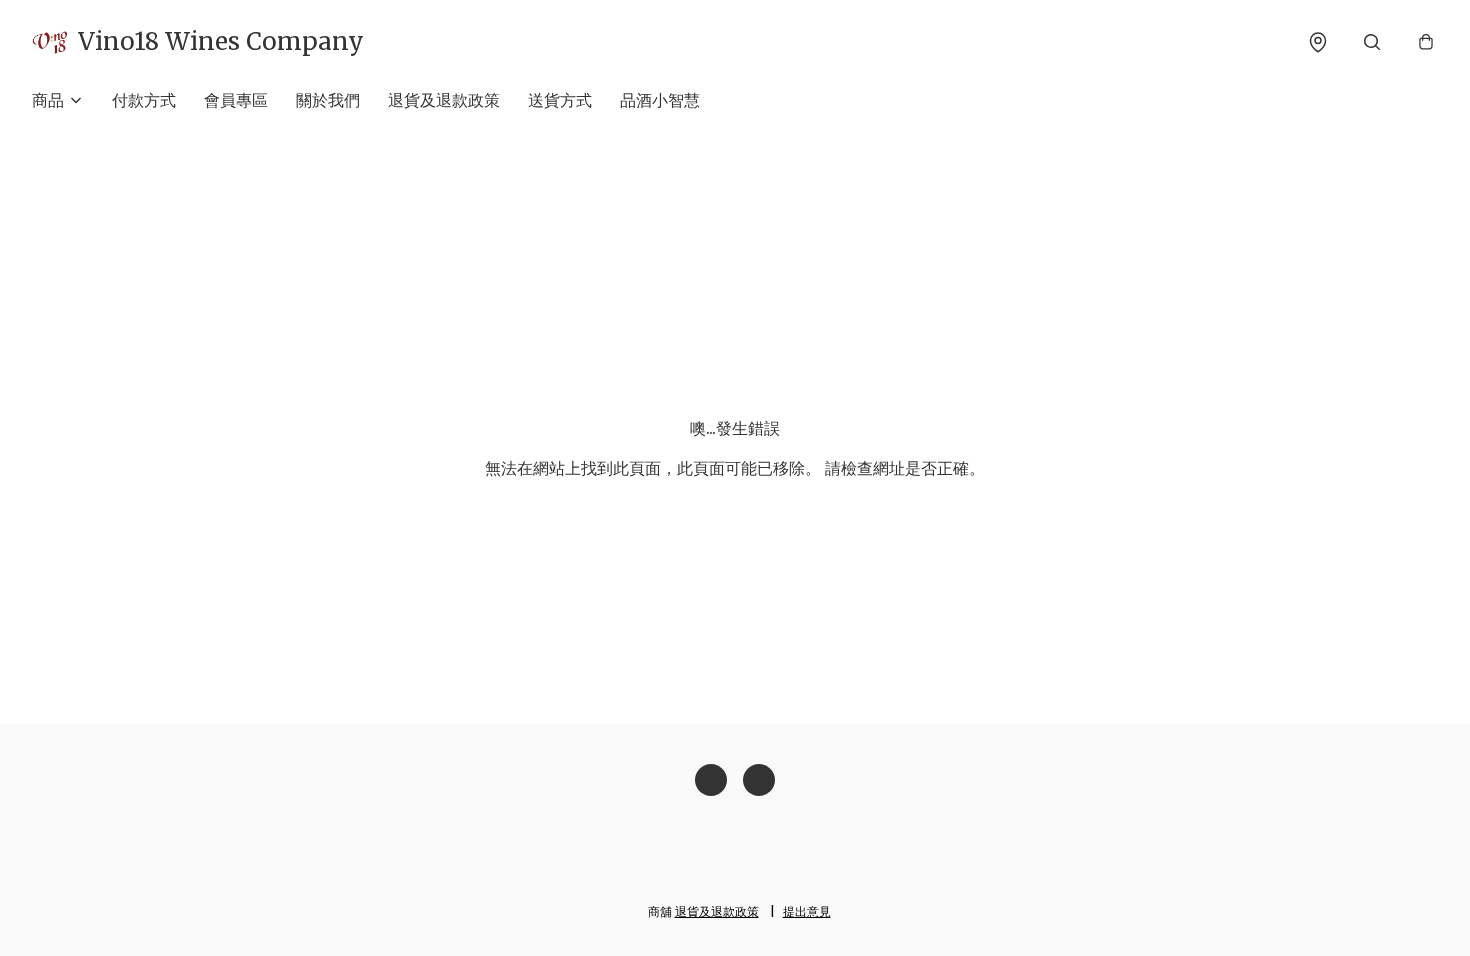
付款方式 (144, 100)
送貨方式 (560, 100)
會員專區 (236, 100)
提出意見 (807, 911)
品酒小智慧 (660, 100)
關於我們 (328, 100)
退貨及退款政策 (444, 100)
